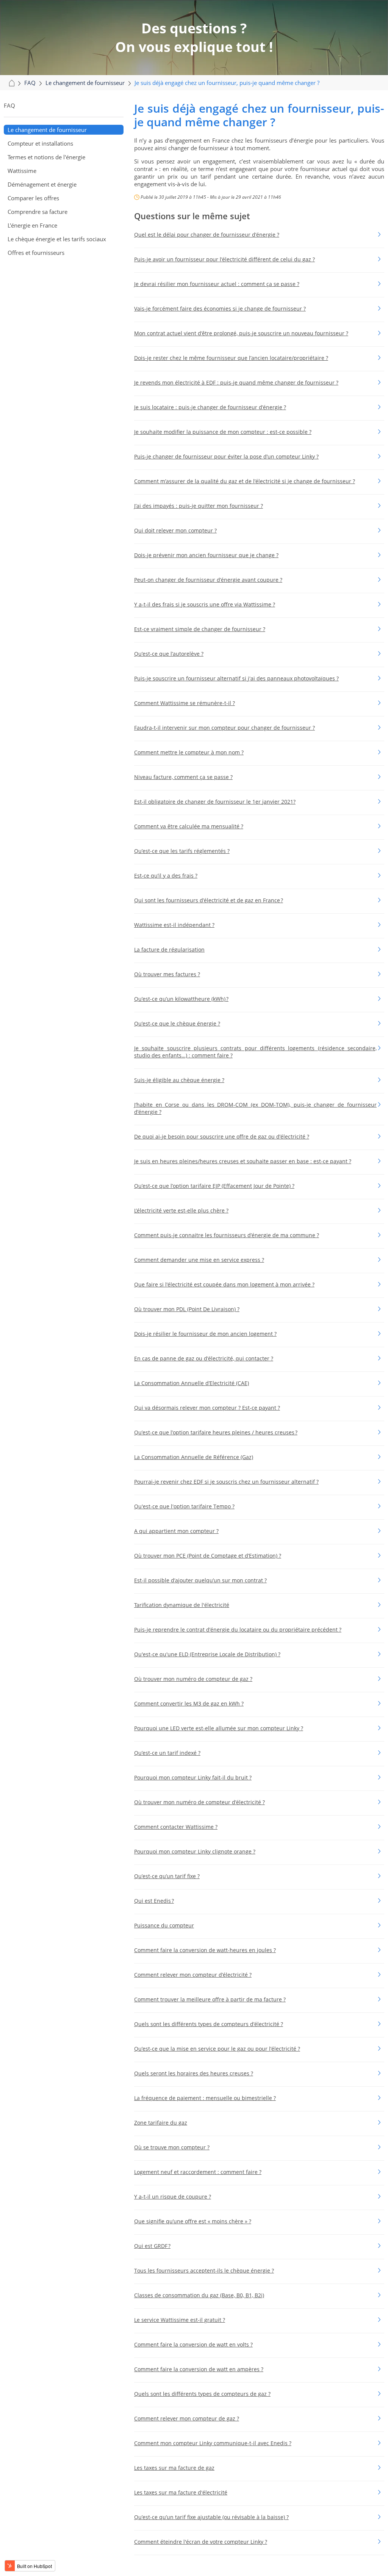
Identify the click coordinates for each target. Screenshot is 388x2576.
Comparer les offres (33, 198)
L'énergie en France (32, 225)
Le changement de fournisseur (47, 130)
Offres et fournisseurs (36, 253)
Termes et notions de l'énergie (46, 157)
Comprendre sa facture (38, 212)
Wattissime (22, 171)
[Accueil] (11, 83)
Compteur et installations (40, 143)
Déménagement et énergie (42, 184)
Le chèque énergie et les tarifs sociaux (57, 239)
